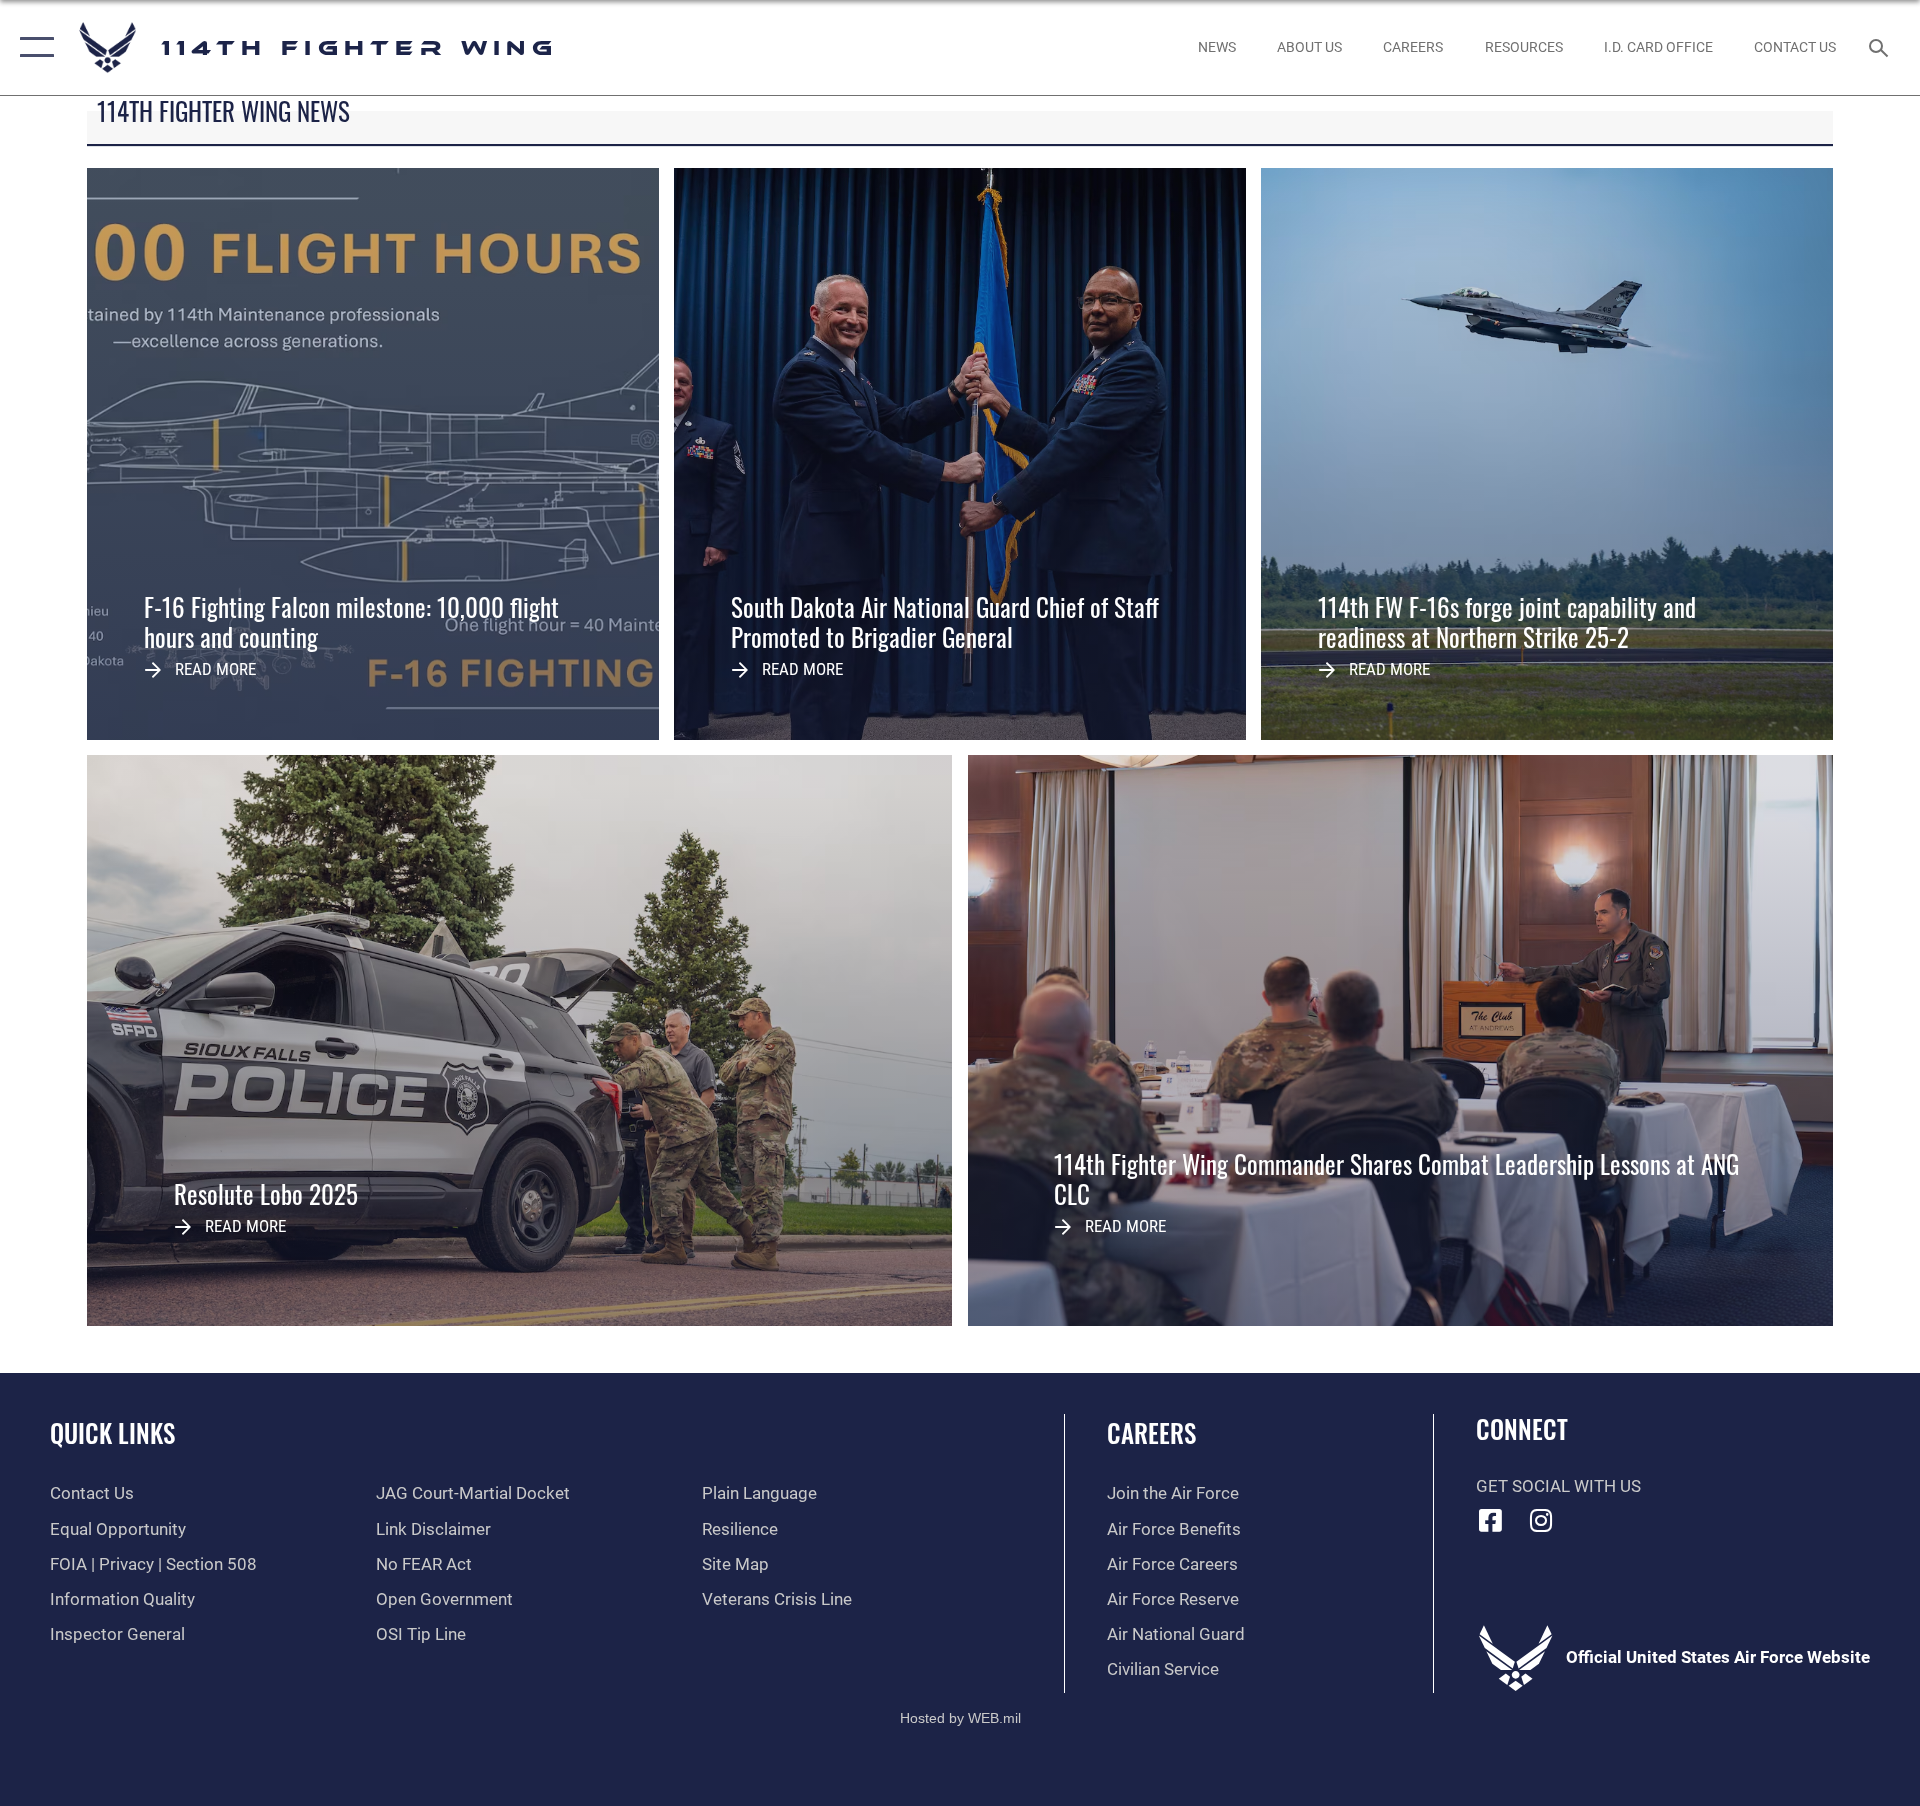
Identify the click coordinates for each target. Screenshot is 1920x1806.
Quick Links (112, 1432)
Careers (1151, 1432)
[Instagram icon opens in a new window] (1541, 1520)
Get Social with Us (1558, 1486)
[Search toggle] (1880, 47)
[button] (32, 47)
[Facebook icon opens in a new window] (1491, 1520)
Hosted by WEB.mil (960, 1718)
